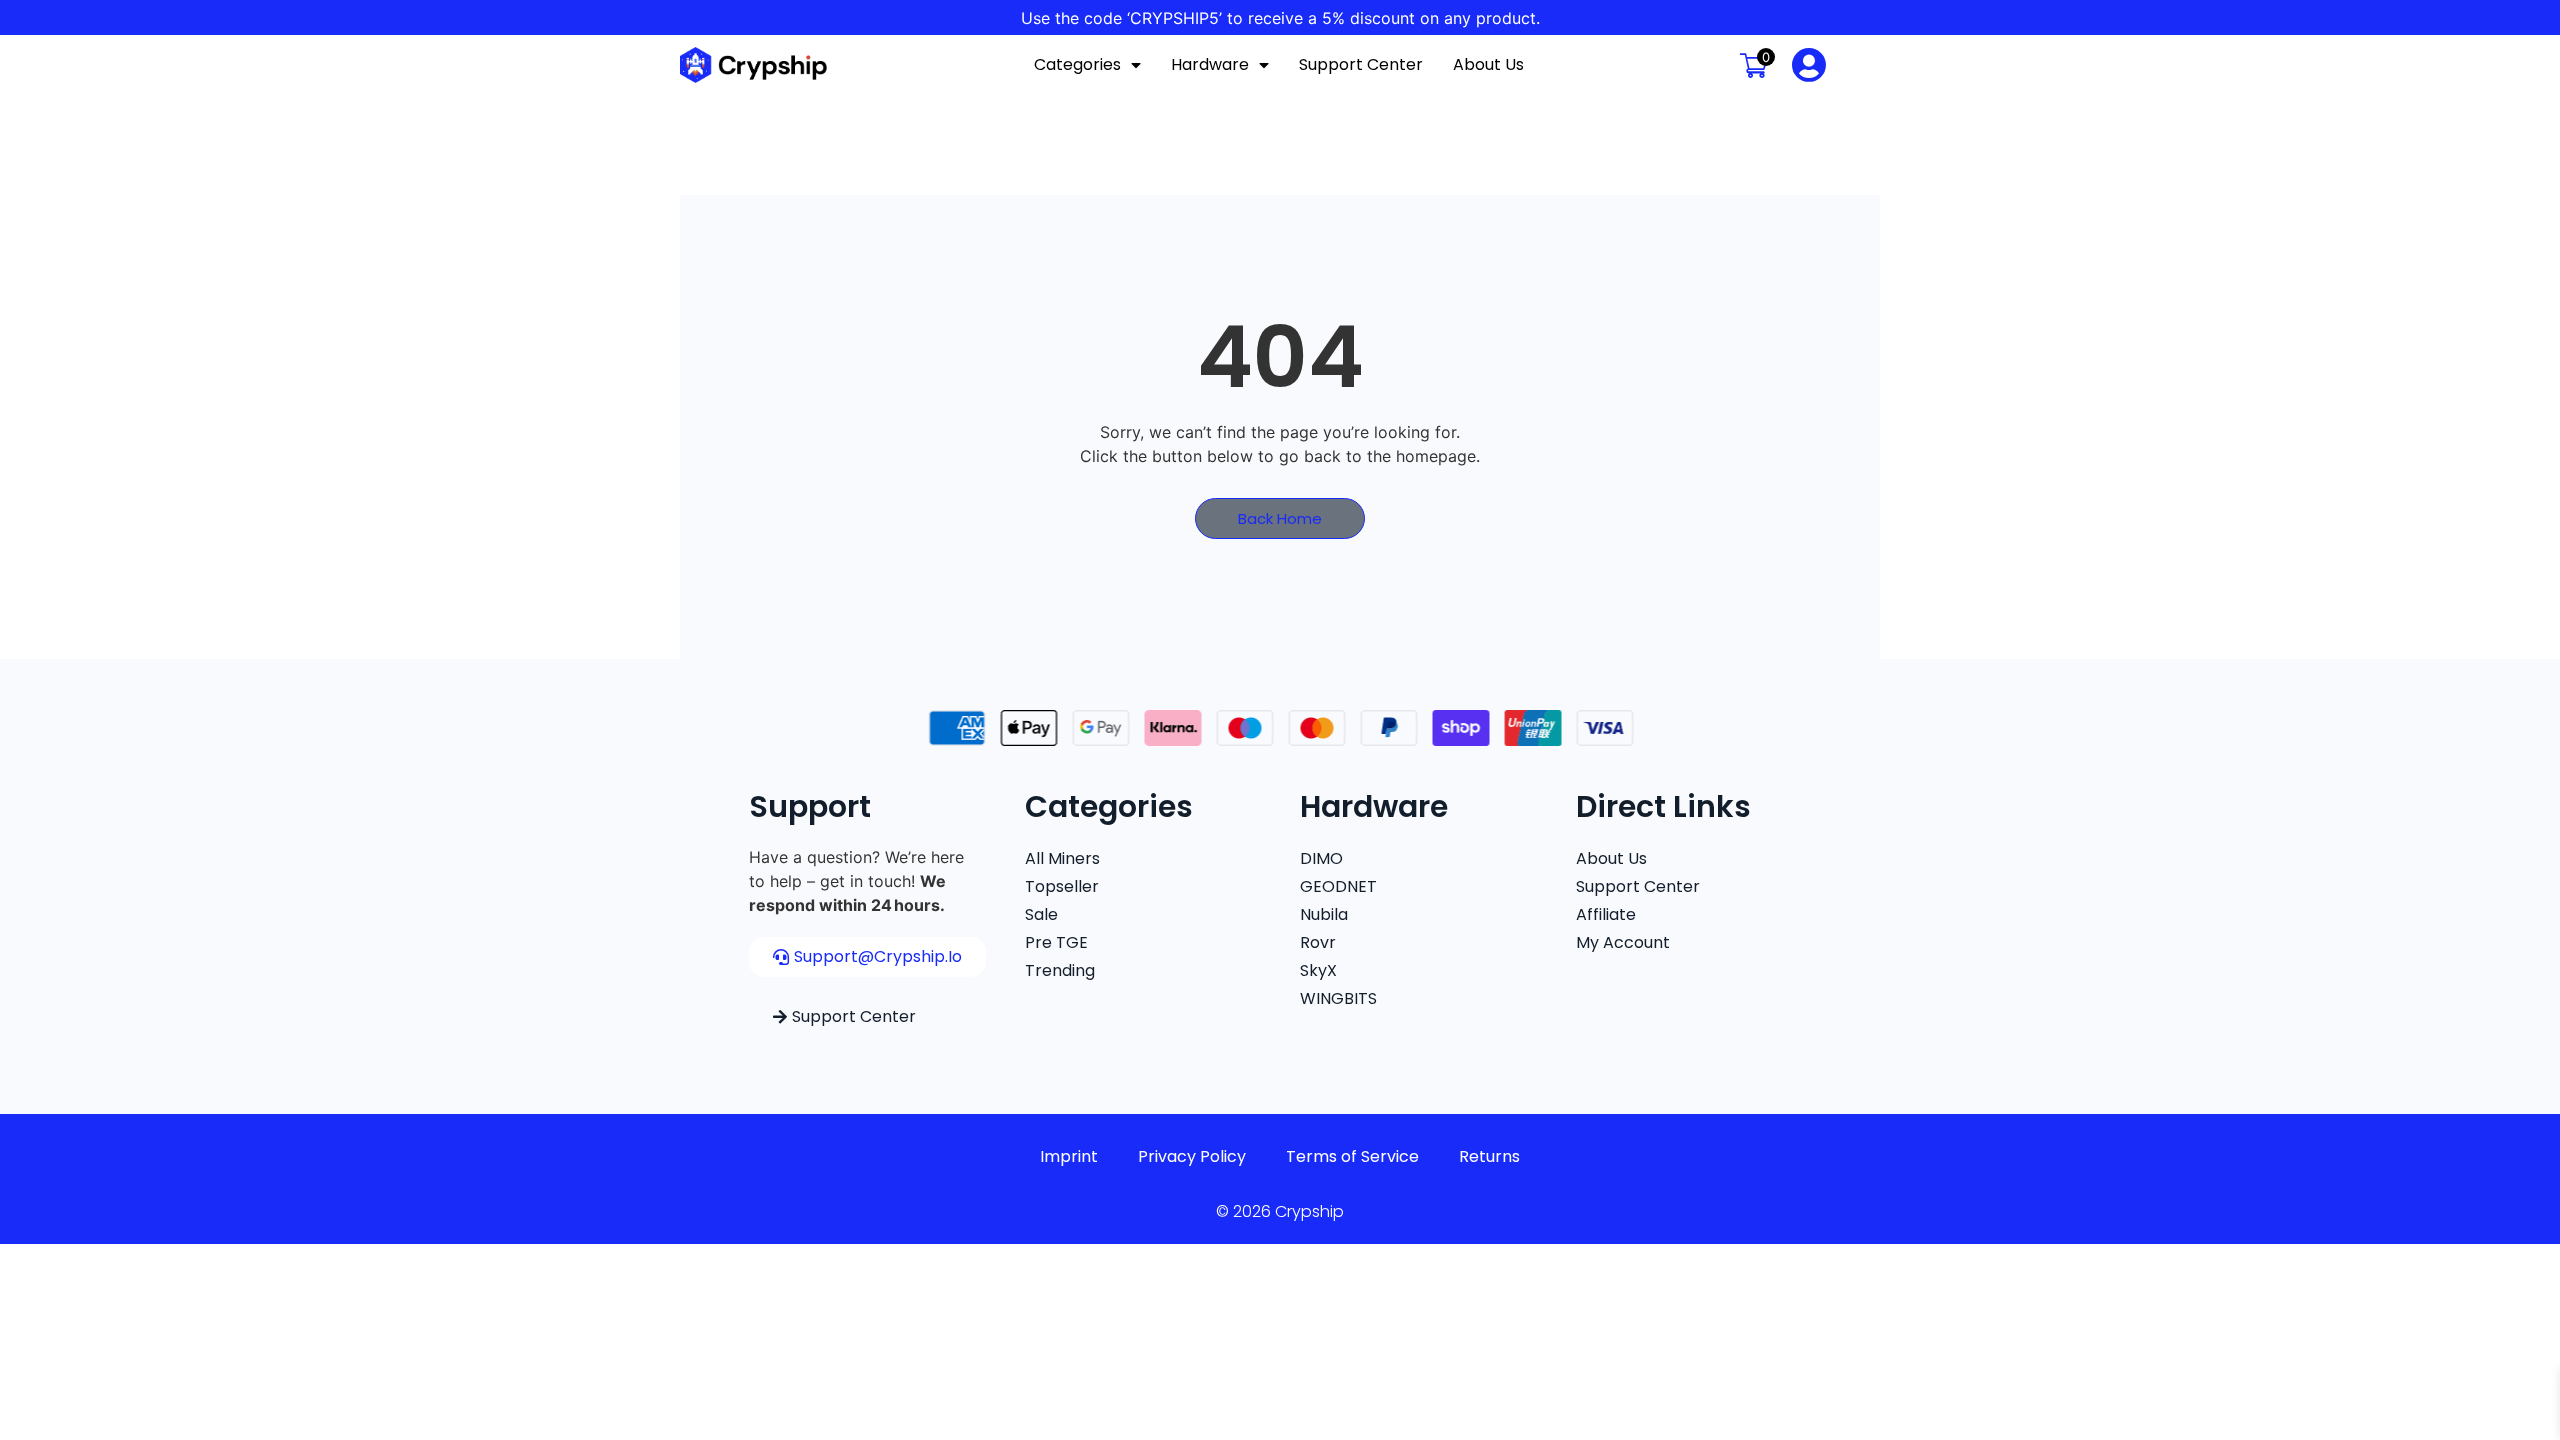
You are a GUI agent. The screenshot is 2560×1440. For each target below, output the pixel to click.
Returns (1489, 1156)
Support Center (1361, 64)
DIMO (1321, 858)
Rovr (1318, 942)
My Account (1623, 942)
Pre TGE (1056, 942)
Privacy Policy (1192, 1156)
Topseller (1062, 886)
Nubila (1324, 914)
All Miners (1062, 858)
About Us (1488, 64)
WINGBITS (1338, 998)
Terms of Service (1352, 1156)
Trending (1060, 970)
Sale (1041, 914)
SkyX (1318, 970)
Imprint (1069, 1156)
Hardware (1210, 64)
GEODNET (1338, 886)
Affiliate (1606, 914)
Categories (1077, 64)
